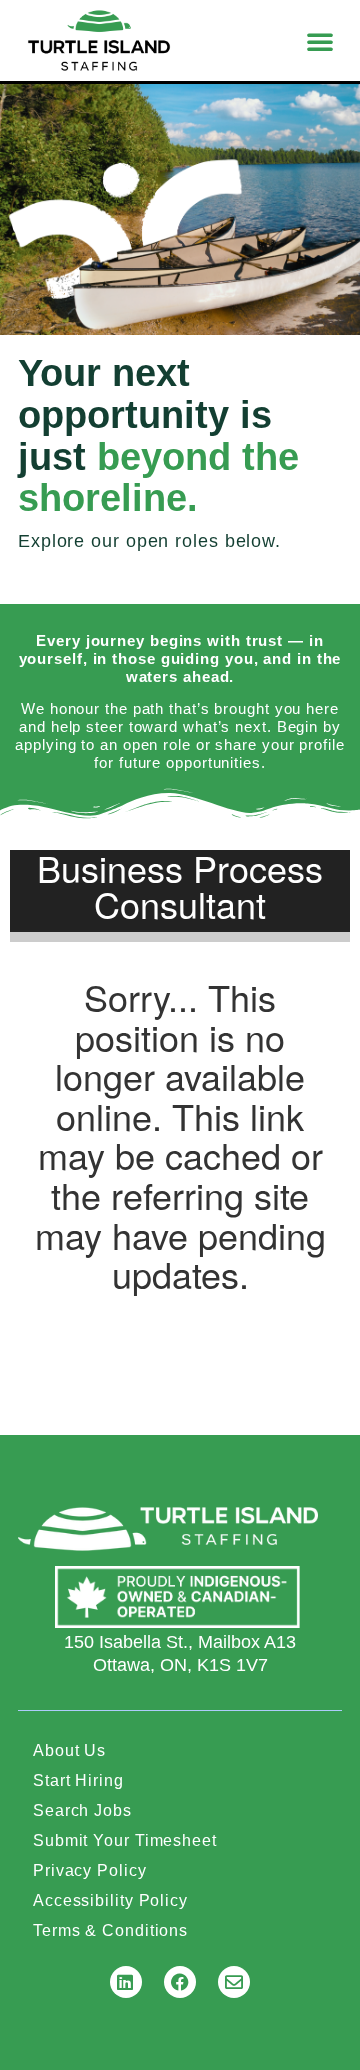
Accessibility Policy (110, 1900)
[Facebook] (180, 1982)
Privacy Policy (90, 1870)
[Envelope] (234, 1982)
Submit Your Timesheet (125, 1840)
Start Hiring (78, 1780)
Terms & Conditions (110, 1930)
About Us (69, 1750)
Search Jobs (82, 1810)
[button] (320, 41)
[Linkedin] (126, 1982)
